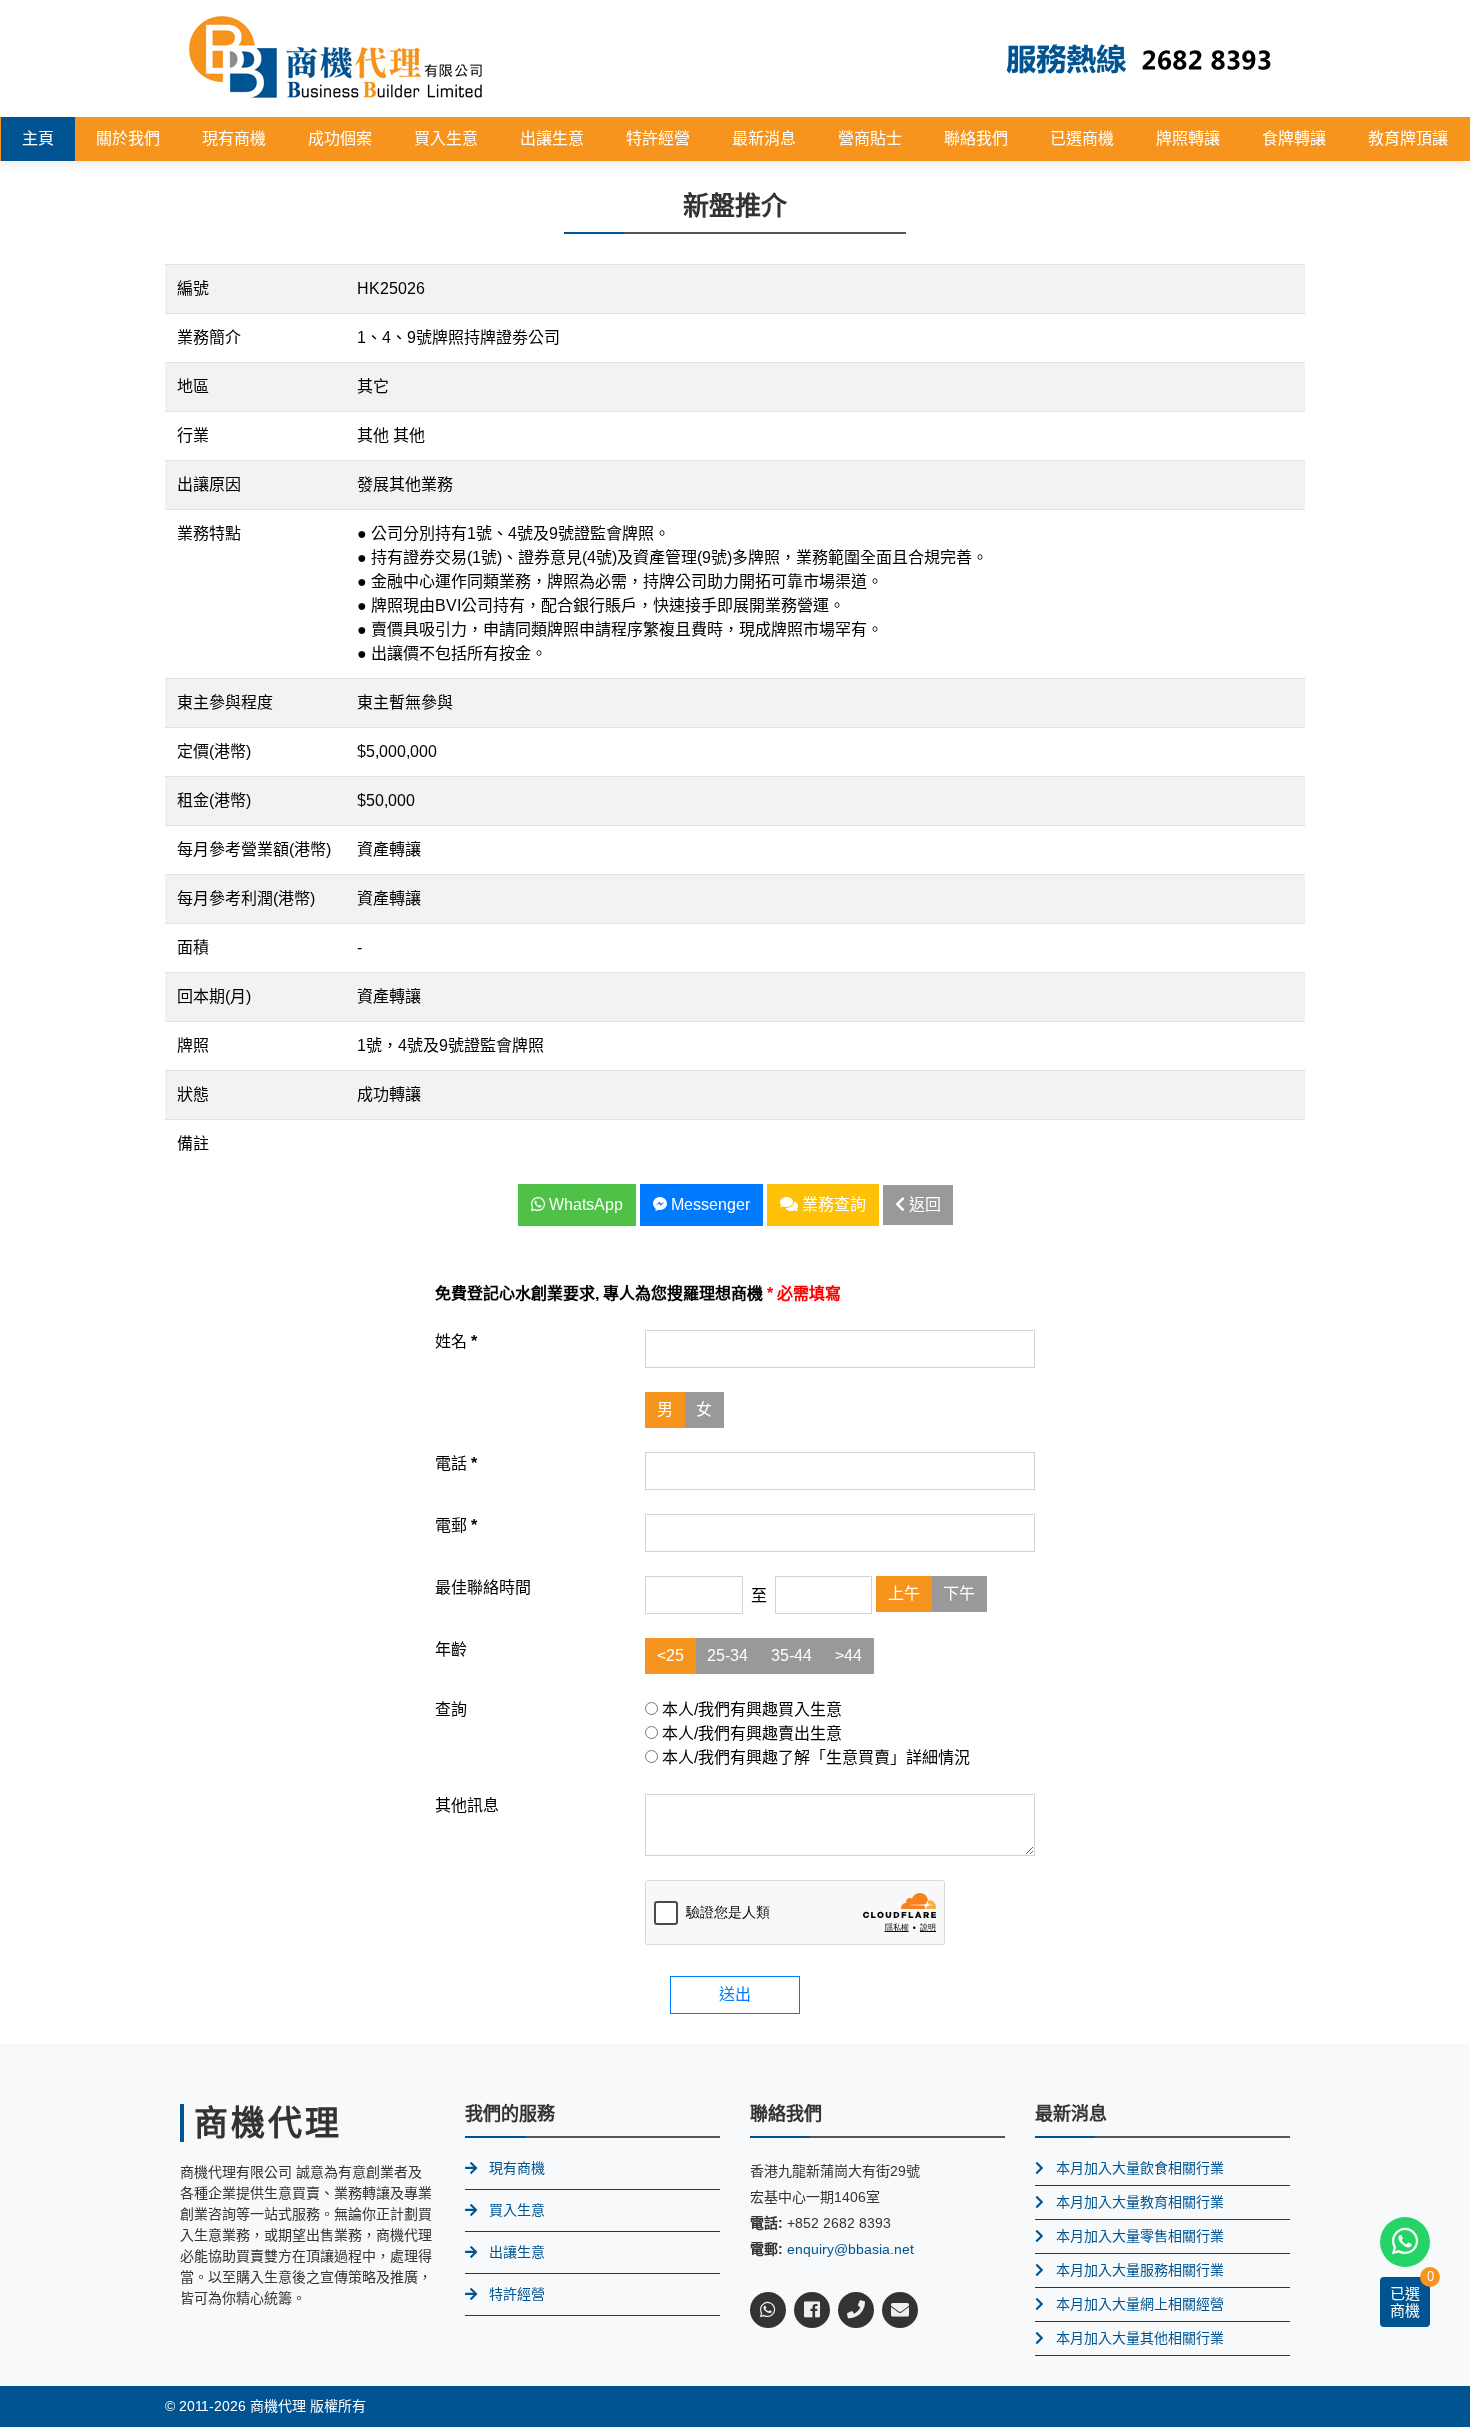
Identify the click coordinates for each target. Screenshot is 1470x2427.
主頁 (38, 138)
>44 (848, 1655)
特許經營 (658, 138)
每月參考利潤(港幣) (246, 898)
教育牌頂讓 (1408, 138)
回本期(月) (214, 996)
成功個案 (340, 138)
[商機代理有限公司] (336, 57)
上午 (904, 1593)
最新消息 (764, 138)
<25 (670, 1655)
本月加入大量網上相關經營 (1140, 2304)
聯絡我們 (976, 138)
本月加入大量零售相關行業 (1140, 2236)
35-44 (791, 1655)
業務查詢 (832, 1204)
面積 (193, 947)
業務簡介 (209, 337)
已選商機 (1082, 138)
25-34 (727, 1655)
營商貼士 (870, 138)
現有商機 (234, 138)
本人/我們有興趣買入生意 (750, 1709)
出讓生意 (552, 138)
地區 (193, 386)
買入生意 (446, 138)
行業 (193, 435)
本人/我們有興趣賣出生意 (750, 1733)
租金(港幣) (214, 800)
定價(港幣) (214, 751)
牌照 (193, 1045)
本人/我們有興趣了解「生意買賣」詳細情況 (814, 1757)
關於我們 (128, 138)
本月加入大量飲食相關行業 (1140, 2168)
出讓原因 (209, 484)
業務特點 (209, 533)
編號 (193, 288)
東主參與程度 (225, 702)
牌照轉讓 (1188, 138)
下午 (959, 1593)
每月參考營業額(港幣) (254, 849)
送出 (735, 1994)
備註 (193, 1143)
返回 (923, 1204)
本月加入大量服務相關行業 (1140, 2270)
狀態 (193, 1094)
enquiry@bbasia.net (850, 2249)
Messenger (708, 1204)
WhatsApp (584, 1204)
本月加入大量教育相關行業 (1140, 2202)
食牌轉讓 (1294, 138)
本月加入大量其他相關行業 (1140, 2338)
